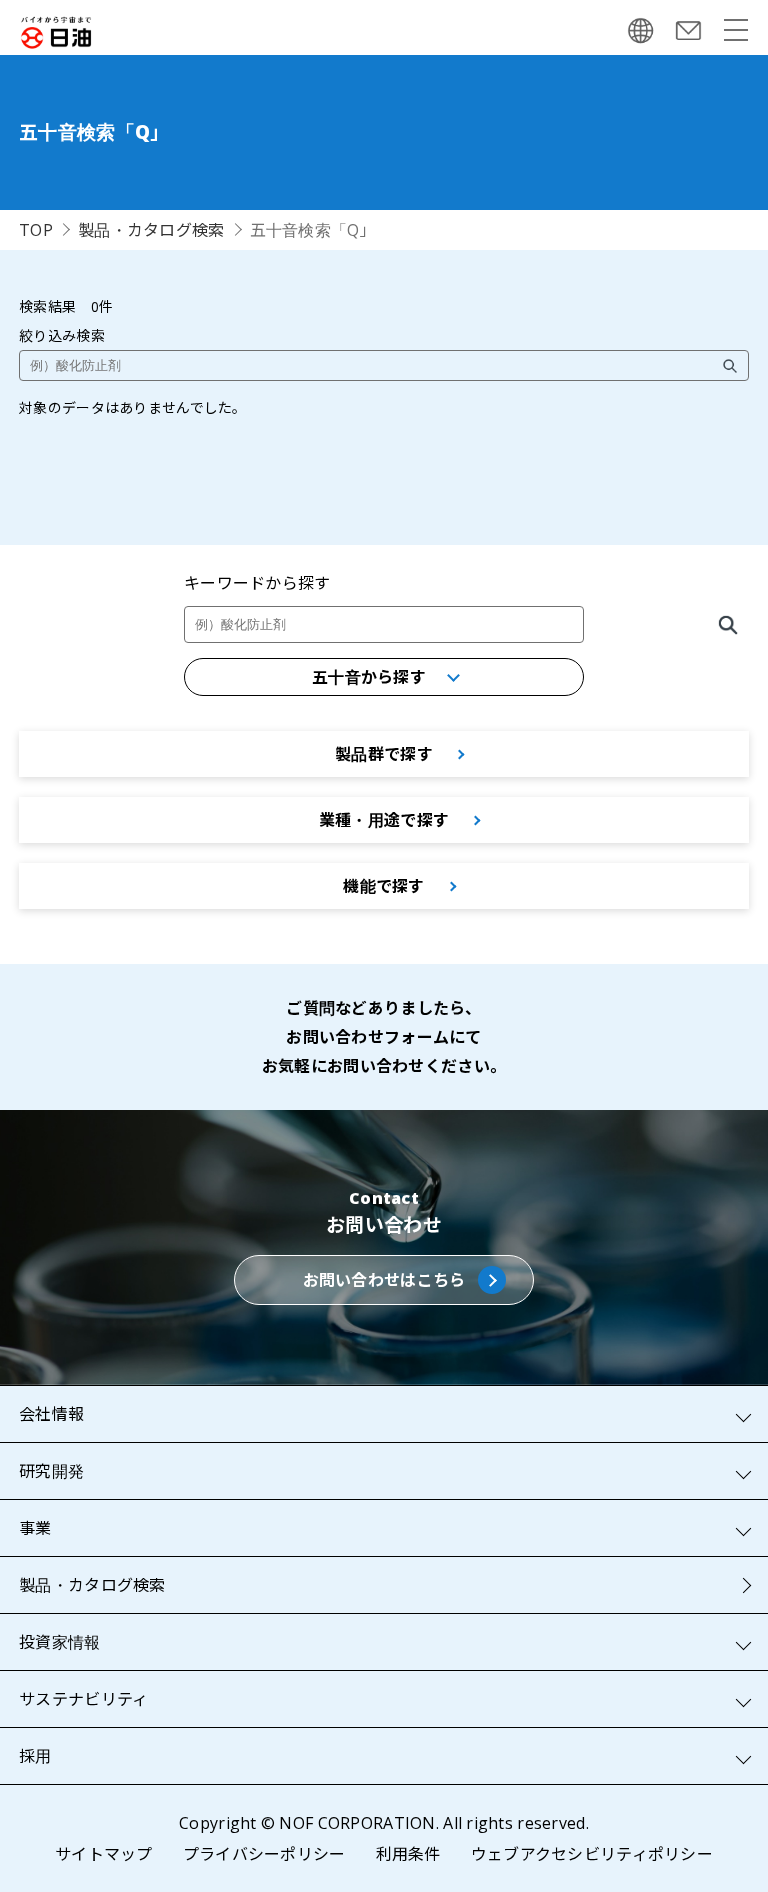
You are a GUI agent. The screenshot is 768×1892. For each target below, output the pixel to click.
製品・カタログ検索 (151, 230)
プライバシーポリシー (264, 1854)
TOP (36, 230)
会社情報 (51, 1414)
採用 (35, 1756)
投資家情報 (59, 1642)
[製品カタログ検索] (728, 625)
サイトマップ (104, 1854)
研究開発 (51, 1471)
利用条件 (408, 1854)
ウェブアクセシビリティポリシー (592, 1854)
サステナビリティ (83, 1699)
